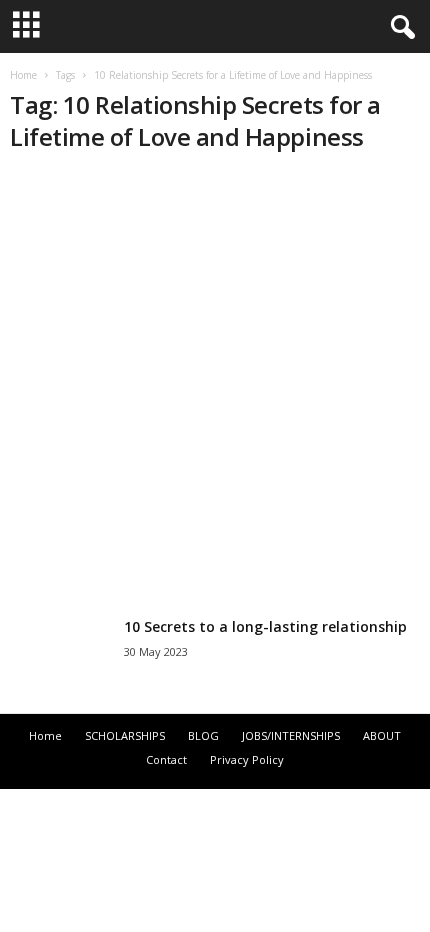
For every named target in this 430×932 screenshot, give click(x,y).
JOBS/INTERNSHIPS (291, 735)
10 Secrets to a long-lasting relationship (265, 626)
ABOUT (382, 735)
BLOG (203, 735)
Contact (166, 759)
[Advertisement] (215, 388)
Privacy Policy (247, 759)
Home (23, 75)
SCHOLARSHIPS (125, 735)
